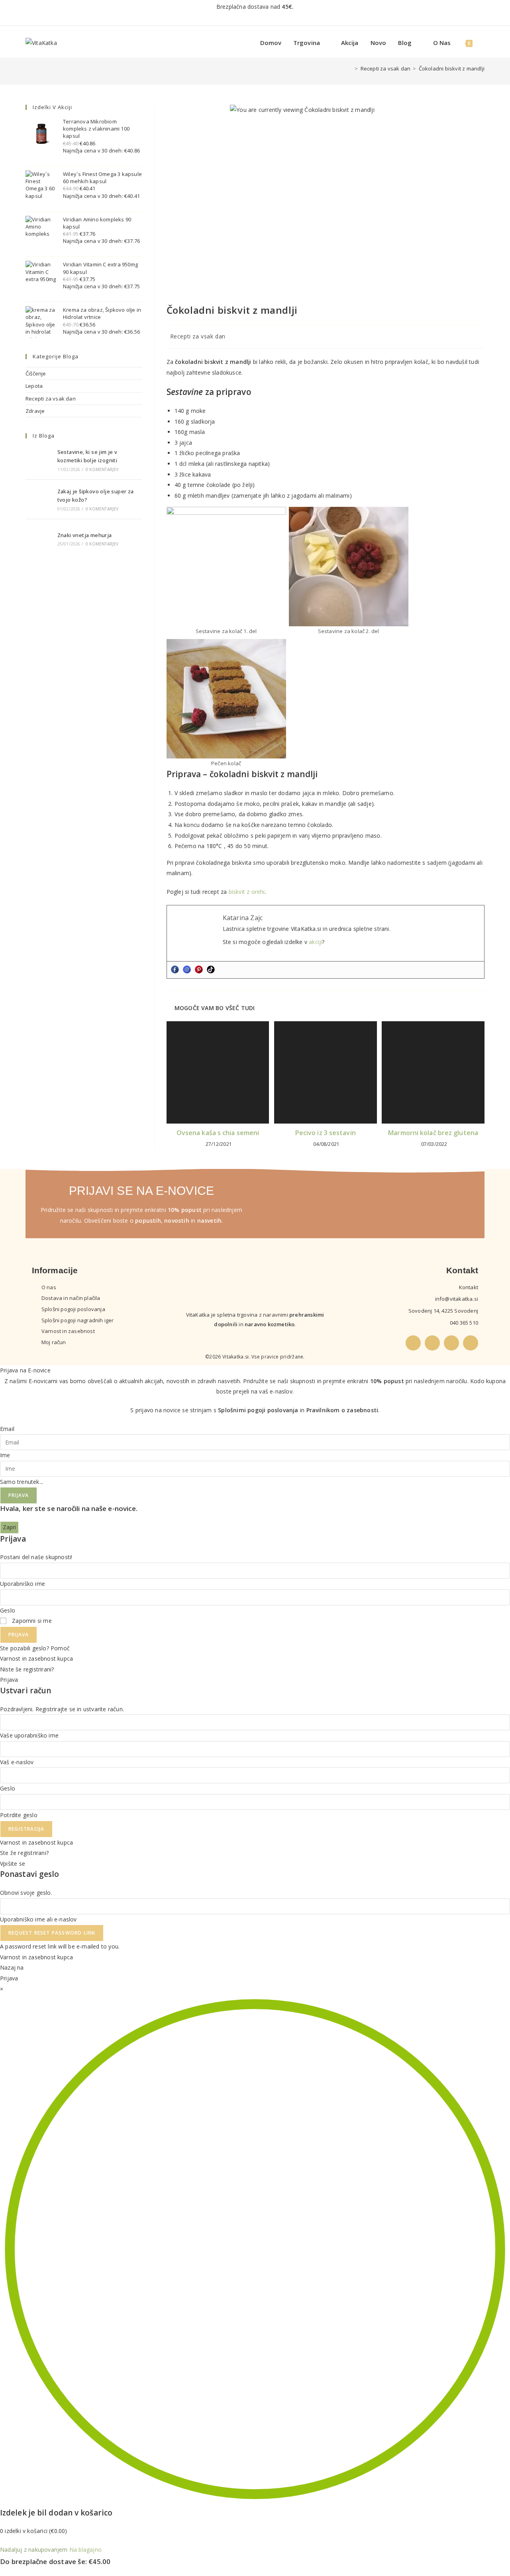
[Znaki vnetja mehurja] (39, 539)
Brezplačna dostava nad (255, 7)
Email (7, 1429)
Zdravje (35, 411)
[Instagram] (187, 969)
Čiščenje (36, 373)
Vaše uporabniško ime (29, 1735)
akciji (315, 942)
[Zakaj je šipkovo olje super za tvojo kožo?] (39, 499)
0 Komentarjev (102, 469)
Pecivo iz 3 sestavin (326, 1133)
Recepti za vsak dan (198, 336)
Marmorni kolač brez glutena (433, 1133)
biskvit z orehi (247, 892)
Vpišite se (13, 1864)
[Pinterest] (199, 969)
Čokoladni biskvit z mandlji (452, 68)
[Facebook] (175, 969)
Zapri (9, 1527)
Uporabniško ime (23, 1584)
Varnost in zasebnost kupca (36, 1658)
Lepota (34, 386)
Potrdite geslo (19, 1815)
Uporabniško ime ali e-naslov (38, 1919)
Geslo (8, 1610)
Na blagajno (85, 2550)
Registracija (26, 1829)
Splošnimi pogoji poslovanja (258, 1410)
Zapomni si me (31, 1621)
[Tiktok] (211, 969)
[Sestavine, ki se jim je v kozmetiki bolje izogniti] (39, 460)
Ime (5, 1455)
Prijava (19, 1495)
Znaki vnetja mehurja (85, 535)
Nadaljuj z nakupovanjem (34, 2550)
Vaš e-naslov (17, 1762)
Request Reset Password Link (52, 1933)
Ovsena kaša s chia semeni (218, 1133)
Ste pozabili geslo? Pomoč (35, 1648)
